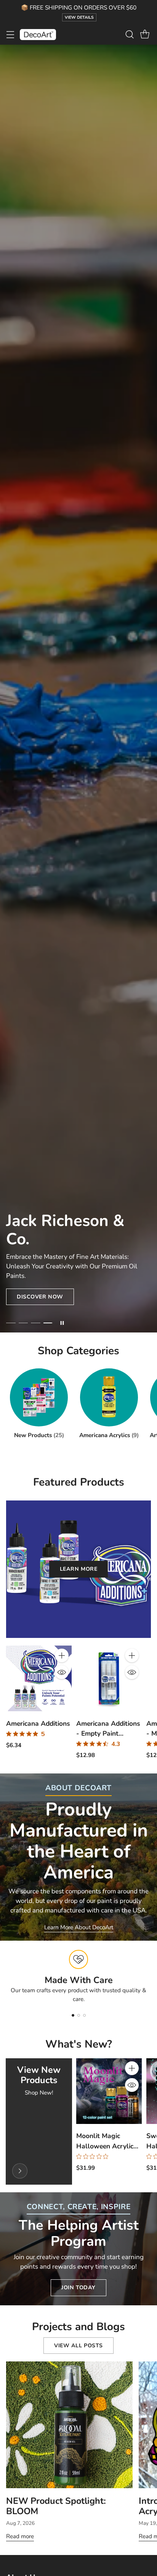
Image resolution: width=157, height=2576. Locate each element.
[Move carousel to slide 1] (11, 1323)
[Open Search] (129, 35)
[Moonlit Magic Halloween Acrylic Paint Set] (109, 2091)
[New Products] (20, 2171)
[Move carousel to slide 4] (48, 1323)
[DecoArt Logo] (38, 35)
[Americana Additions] (39, 1678)
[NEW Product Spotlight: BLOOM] (69, 2425)
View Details (79, 17)
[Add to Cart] (62, 1655)
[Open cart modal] (145, 35)
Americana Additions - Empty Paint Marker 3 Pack (108, 1733)
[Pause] (62, 1323)
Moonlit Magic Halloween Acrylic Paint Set (105, 2146)
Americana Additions (38, 1723)
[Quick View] (62, 1672)
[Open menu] (10, 35)
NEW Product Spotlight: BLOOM (56, 2506)
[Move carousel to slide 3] (36, 1323)
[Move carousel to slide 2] (23, 1323)
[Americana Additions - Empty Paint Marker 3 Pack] (109, 1678)
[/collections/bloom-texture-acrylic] (78, 689)
